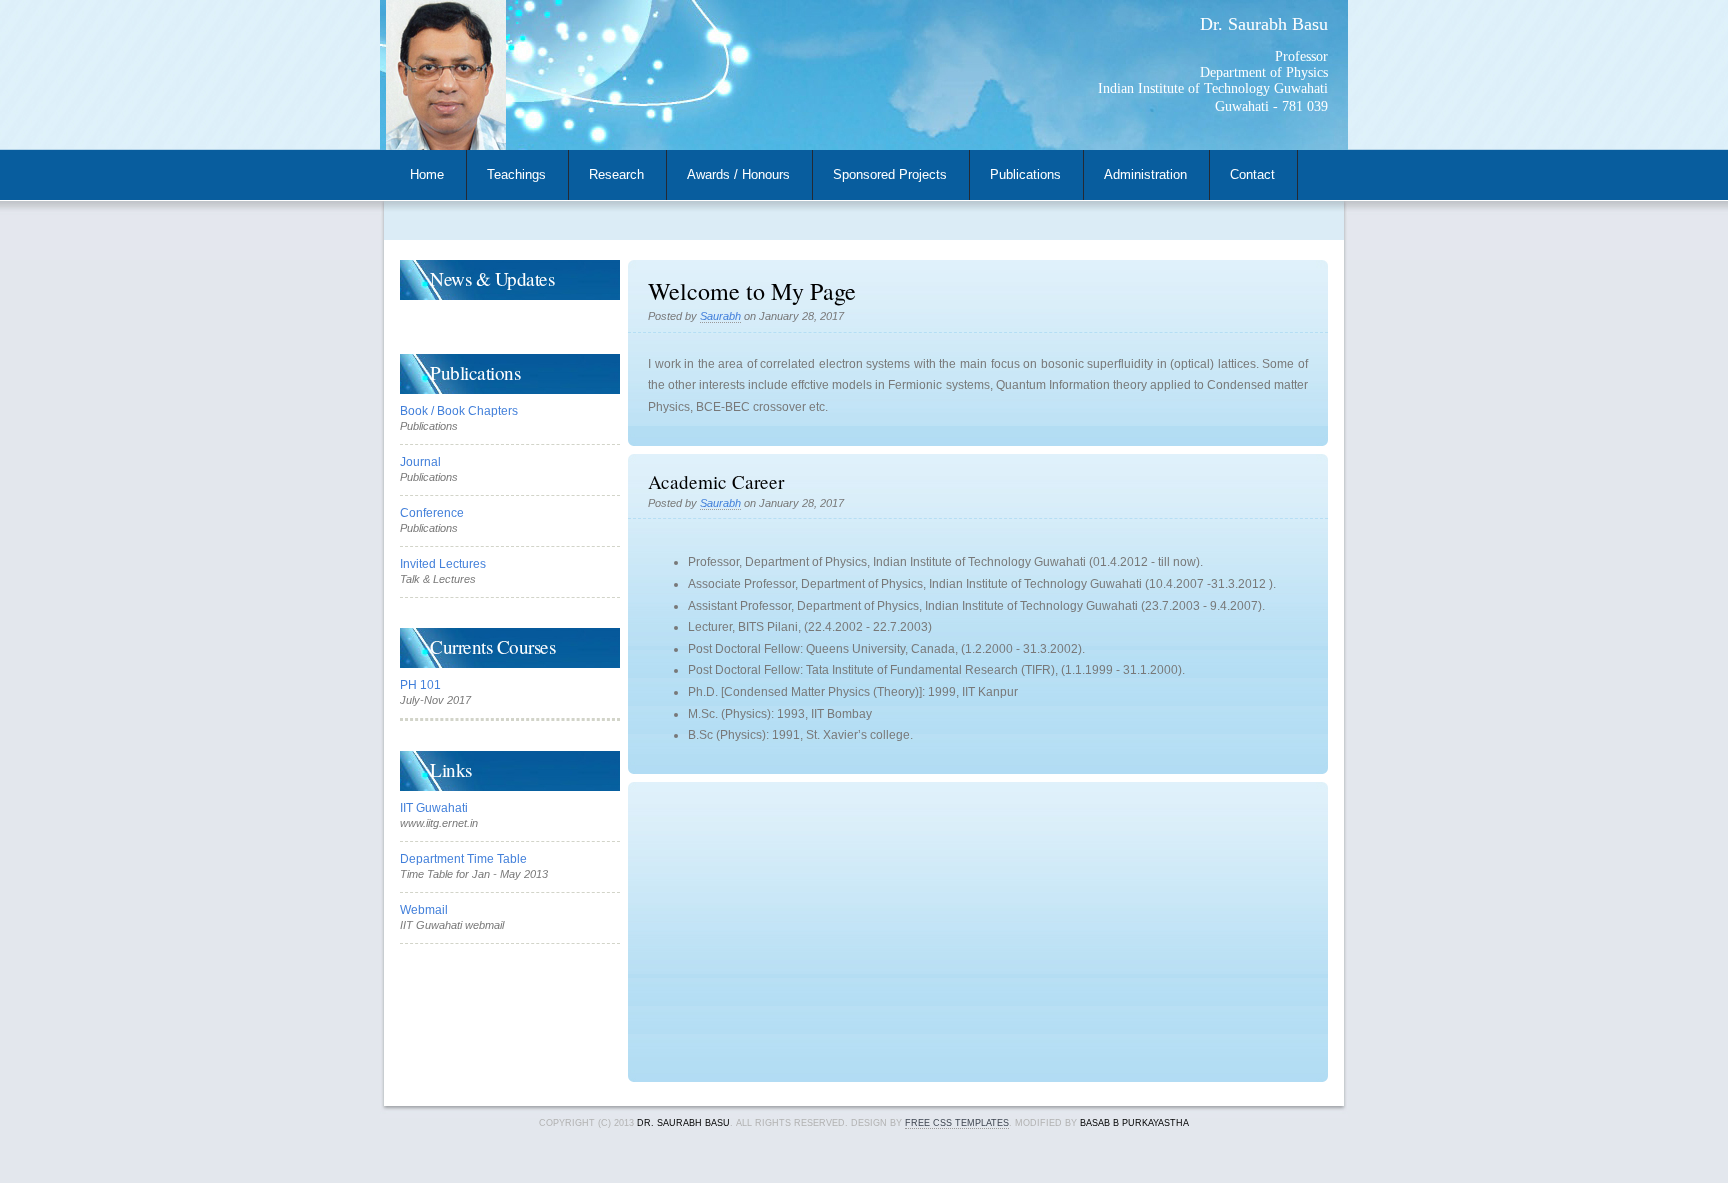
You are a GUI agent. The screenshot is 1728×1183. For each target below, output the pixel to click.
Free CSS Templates (957, 1123)
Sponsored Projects (890, 174)
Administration (1145, 174)
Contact (1252, 174)
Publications (1025, 174)
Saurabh (720, 316)
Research (616, 174)
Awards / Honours (738, 174)
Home (427, 174)
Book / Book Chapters (459, 411)
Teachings (516, 174)
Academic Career (716, 481)
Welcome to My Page (752, 291)
